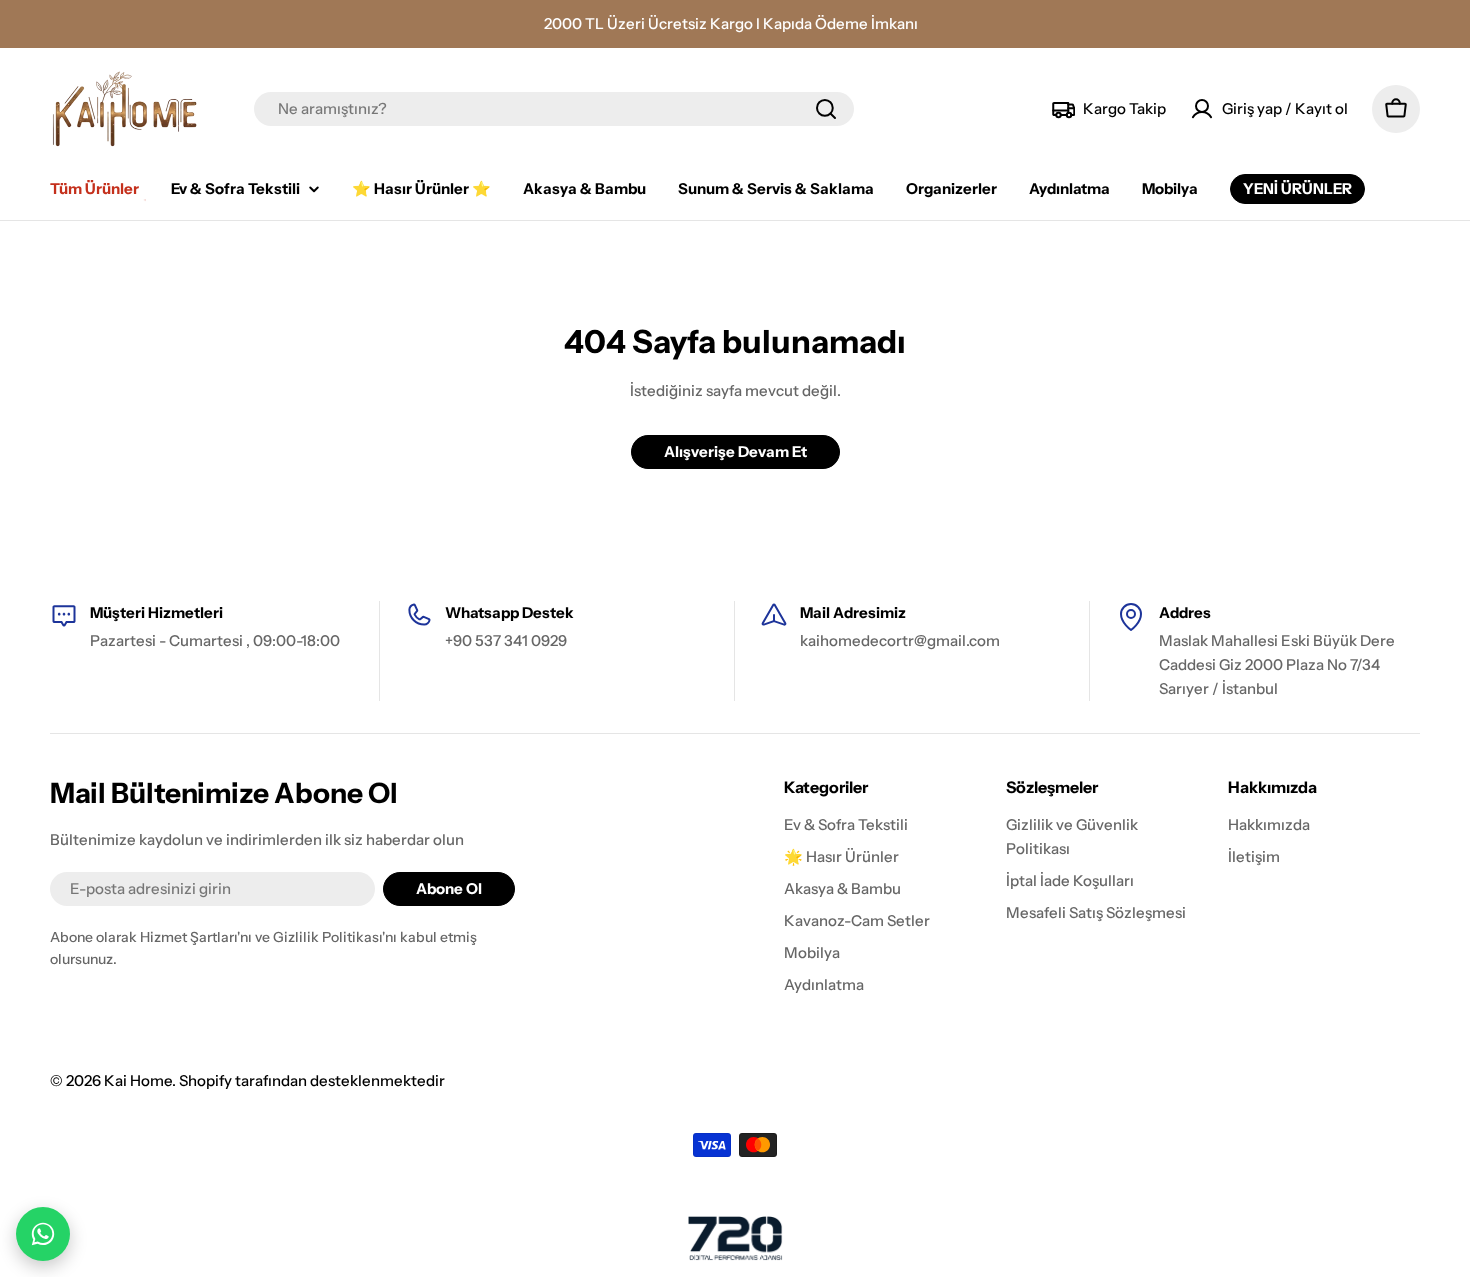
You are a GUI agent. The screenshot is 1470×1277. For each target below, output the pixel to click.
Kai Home (138, 1080)
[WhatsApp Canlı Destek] (43, 1234)
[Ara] (826, 109)
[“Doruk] (735, 1238)
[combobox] (554, 109)
